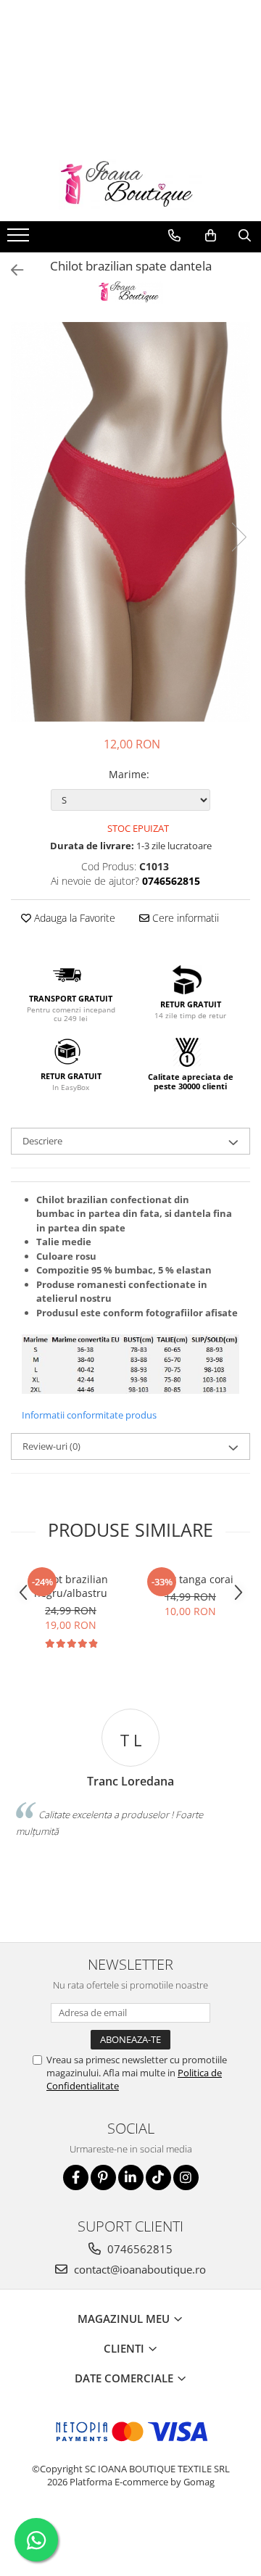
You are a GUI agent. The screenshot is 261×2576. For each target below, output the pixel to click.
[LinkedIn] (131, 2177)
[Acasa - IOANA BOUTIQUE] (130, 185)
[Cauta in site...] (245, 236)
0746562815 (138, 2249)
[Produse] (20, 239)
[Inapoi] (11, 270)
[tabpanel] (130, 522)
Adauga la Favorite (73, 918)
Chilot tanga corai (191, 1579)
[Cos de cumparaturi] (211, 236)
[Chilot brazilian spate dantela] (130, 522)
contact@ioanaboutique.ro (138, 2269)
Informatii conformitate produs (89, 1415)
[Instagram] (186, 2177)
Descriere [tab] (42, 1141)
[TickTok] (158, 2177)
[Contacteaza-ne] (174, 236)
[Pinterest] (103, 2177)
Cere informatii (184, 918)
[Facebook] (76, 2177)
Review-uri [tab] (51, 1446)
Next (239, 537)
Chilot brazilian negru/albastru (71, 1586)
